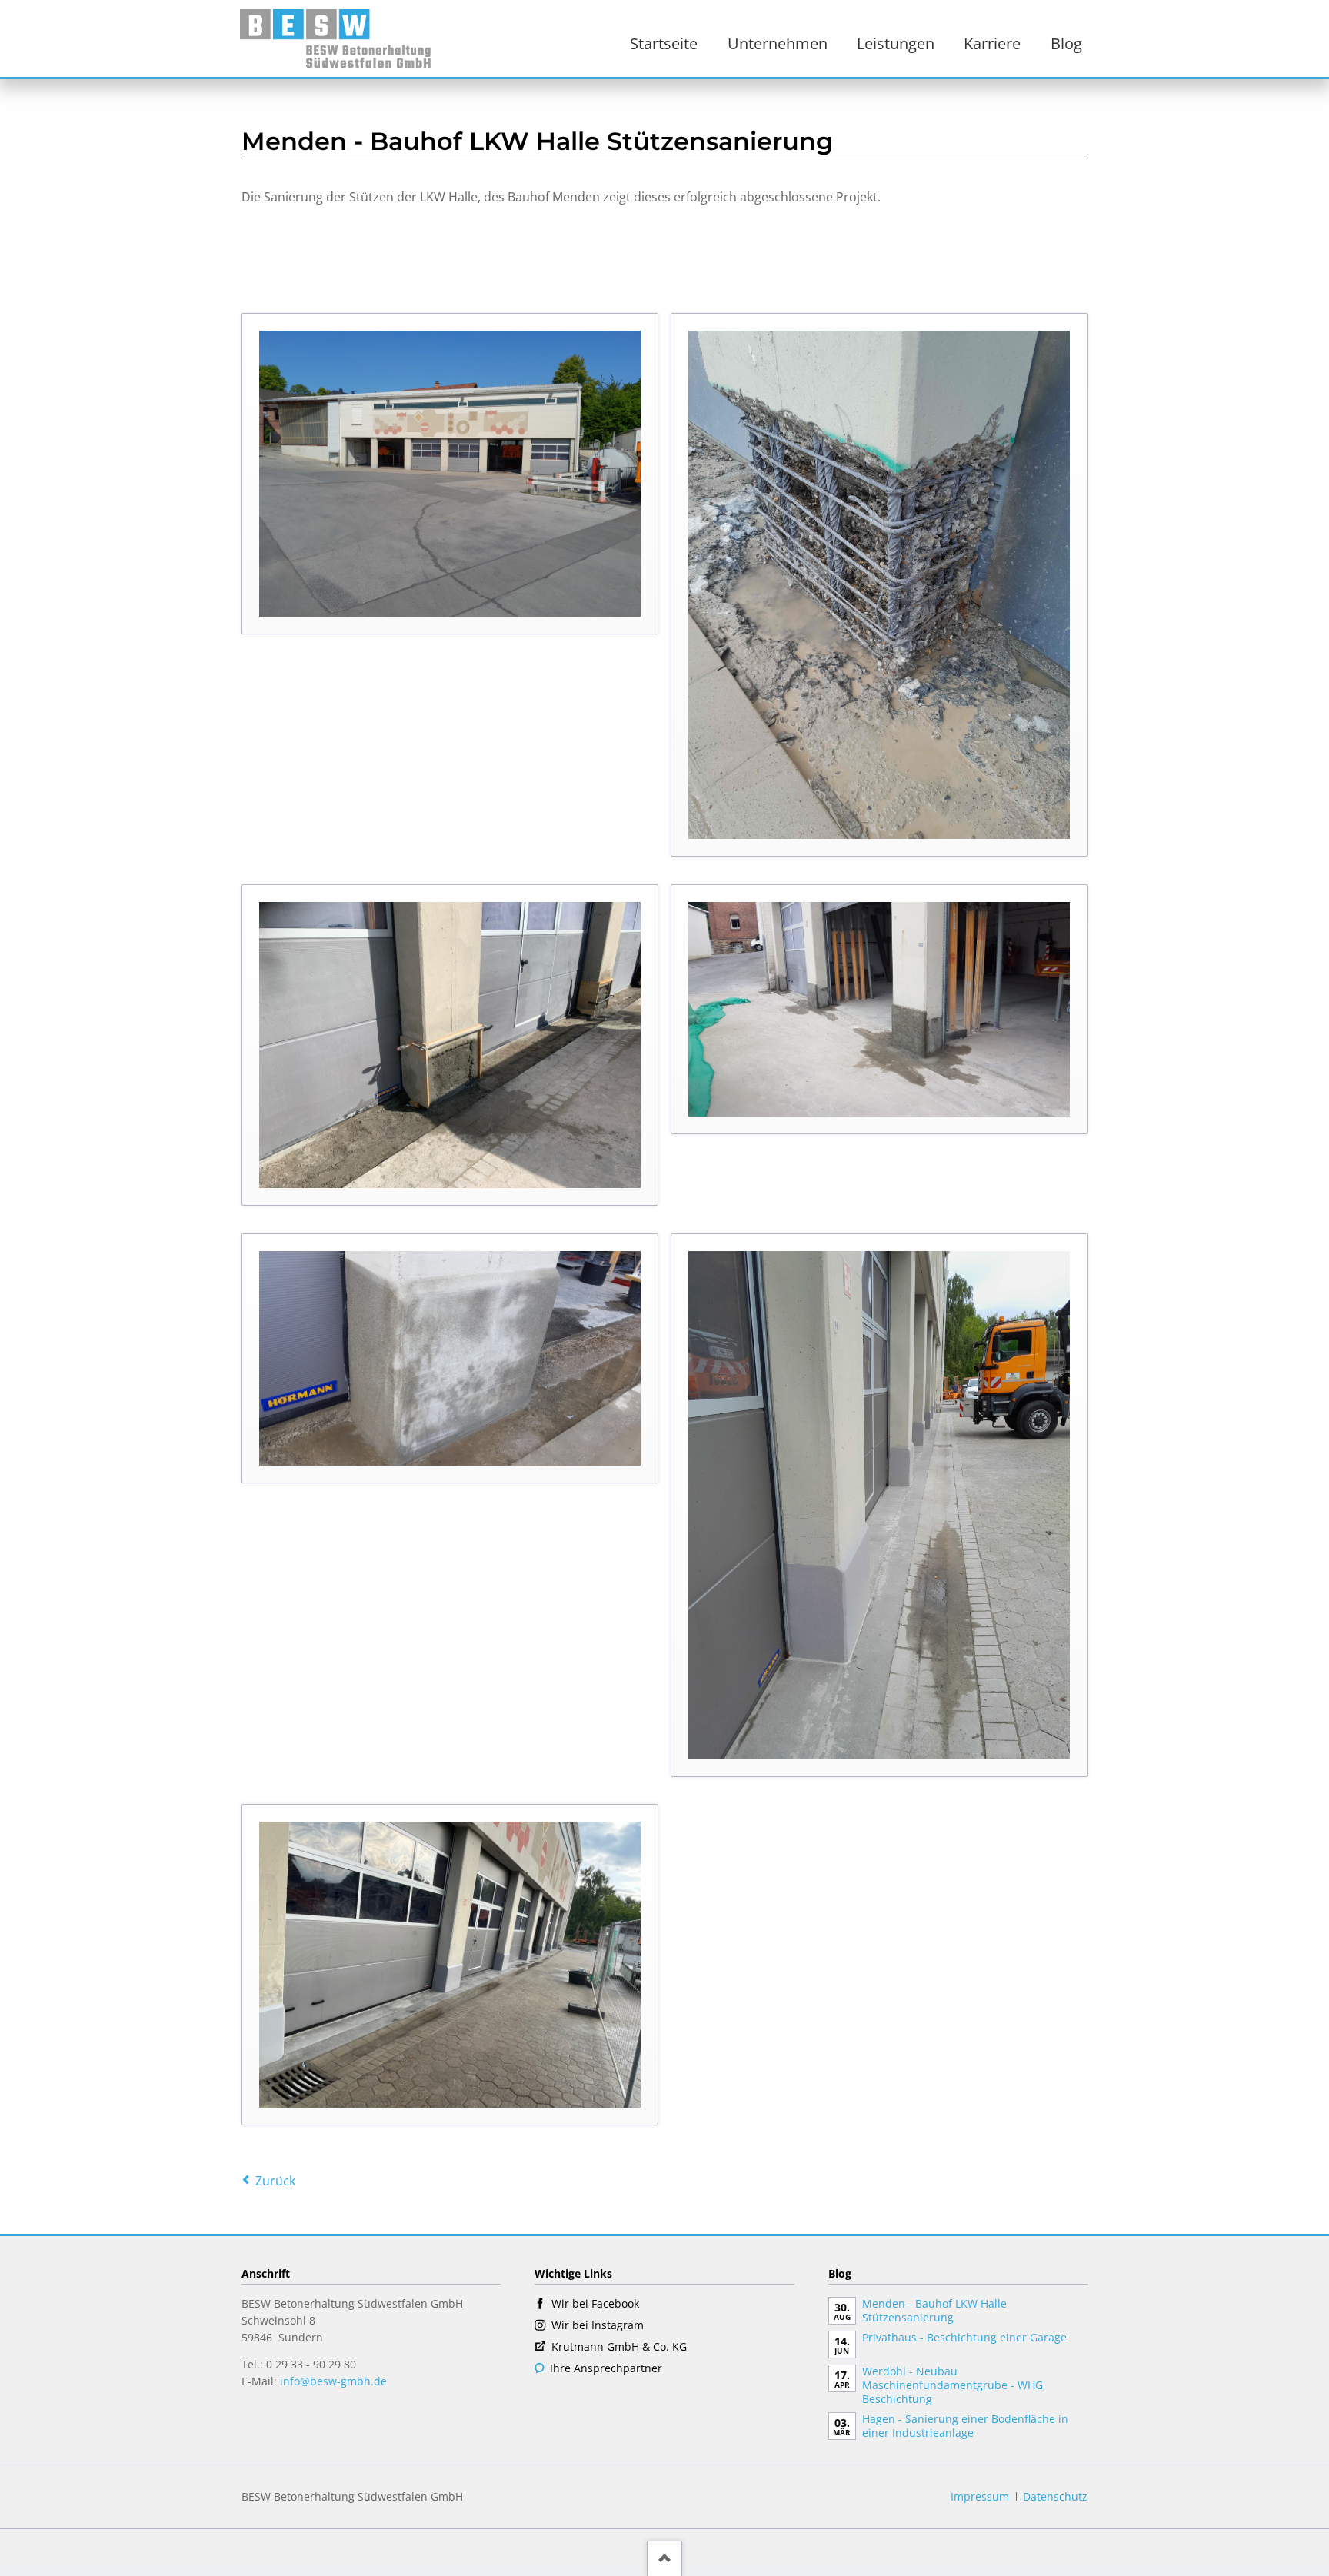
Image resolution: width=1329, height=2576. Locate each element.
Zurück (275, 2181)
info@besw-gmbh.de (333, 2381)
